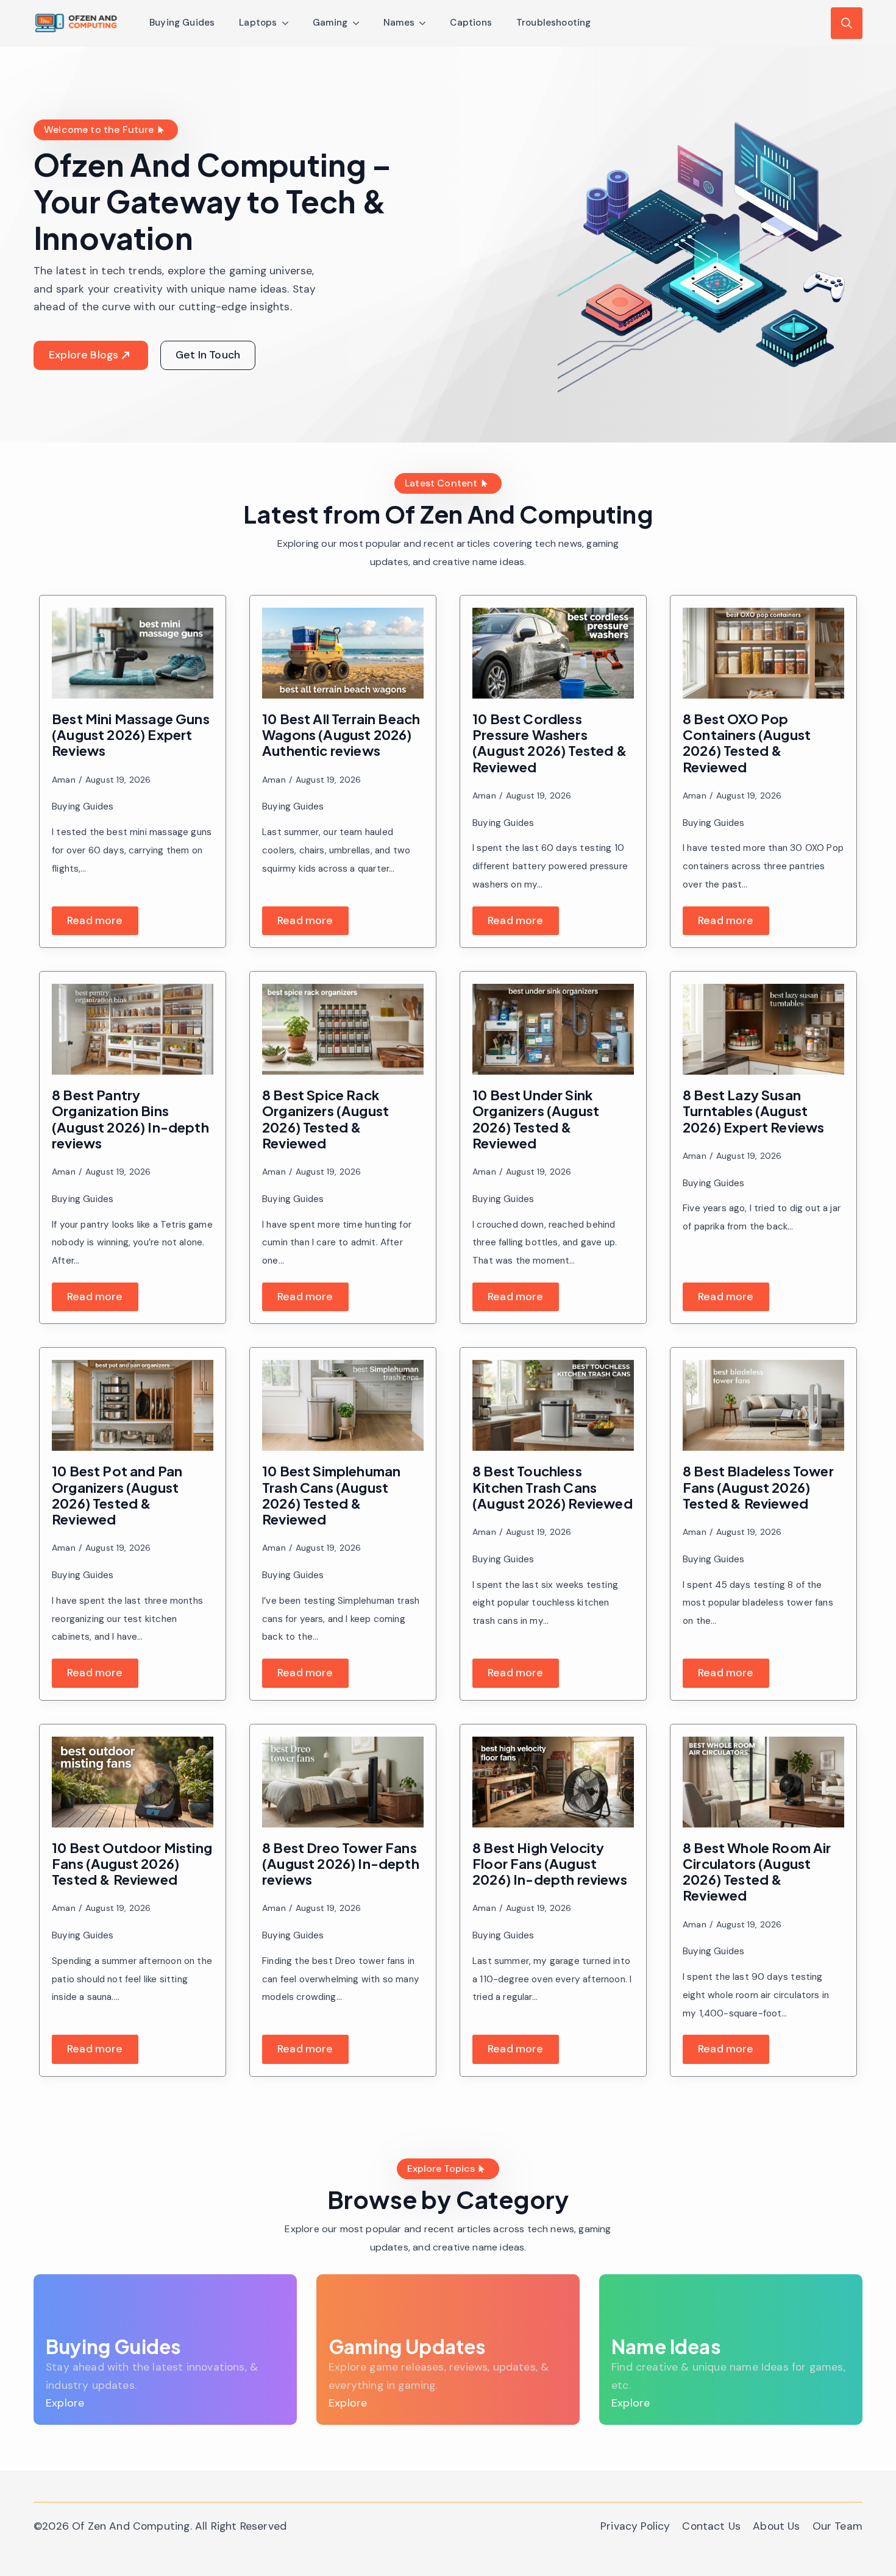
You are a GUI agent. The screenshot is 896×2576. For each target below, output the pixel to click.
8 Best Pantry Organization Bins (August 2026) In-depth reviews (130, 1119)
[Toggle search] (847, 23)
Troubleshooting (554, 23)
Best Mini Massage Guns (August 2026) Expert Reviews (131, 735)
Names (399, 23)
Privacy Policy (635, 2526)
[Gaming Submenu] (360, 23)
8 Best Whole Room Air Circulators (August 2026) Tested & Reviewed (757, 1872)
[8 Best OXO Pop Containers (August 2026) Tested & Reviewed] (763, 653)
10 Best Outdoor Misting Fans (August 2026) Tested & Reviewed (132, 1864)
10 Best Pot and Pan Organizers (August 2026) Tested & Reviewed (117, 1495)
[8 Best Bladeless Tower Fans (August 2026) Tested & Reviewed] (763, 1405)
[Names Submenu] (426, 23)
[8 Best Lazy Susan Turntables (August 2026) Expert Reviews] (763, 1029)
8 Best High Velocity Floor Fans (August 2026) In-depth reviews (550, 1864)
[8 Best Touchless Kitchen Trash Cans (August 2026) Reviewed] (553, 1405)
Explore (65, 2403)
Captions (471, 23)
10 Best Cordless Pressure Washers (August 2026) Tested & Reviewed (550, 743)
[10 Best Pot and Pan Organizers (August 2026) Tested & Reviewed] (133, 1405)
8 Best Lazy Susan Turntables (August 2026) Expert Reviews (754, 1111)
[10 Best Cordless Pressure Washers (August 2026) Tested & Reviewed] (553, 653)
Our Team (837, 2526)
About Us (776, 2526)
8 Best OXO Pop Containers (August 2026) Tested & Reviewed (747, 743)
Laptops (258, 23)
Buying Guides (182, 23)
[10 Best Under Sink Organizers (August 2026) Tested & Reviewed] (553, 1029)
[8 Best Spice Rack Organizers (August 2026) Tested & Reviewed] (343, 1029)
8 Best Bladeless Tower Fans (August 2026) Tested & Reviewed (758, 1487)
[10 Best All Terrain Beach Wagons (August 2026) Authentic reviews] (343, 653)
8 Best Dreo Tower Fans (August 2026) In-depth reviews (341, 1864)
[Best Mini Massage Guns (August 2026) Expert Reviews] (133, 653)
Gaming (330, 23)
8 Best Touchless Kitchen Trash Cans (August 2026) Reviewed (553, 1487)
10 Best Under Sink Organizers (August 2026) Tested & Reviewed (536, 1119)
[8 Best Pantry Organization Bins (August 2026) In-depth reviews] (133, 1029)
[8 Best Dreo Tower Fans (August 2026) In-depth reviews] (343, 1782)
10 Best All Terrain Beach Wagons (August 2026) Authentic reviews (341, 735)
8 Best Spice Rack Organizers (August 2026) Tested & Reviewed (325, 1119)
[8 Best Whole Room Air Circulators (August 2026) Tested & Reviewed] (763, 1782)
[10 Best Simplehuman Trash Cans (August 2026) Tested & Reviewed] (343, 1405)
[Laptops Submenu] (289, 23)
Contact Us (711, 2526)
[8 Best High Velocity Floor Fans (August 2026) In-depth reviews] (553, 1782)
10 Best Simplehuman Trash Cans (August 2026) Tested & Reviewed (331, 1495)
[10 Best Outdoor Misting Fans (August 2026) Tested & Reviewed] (133, 1782)
